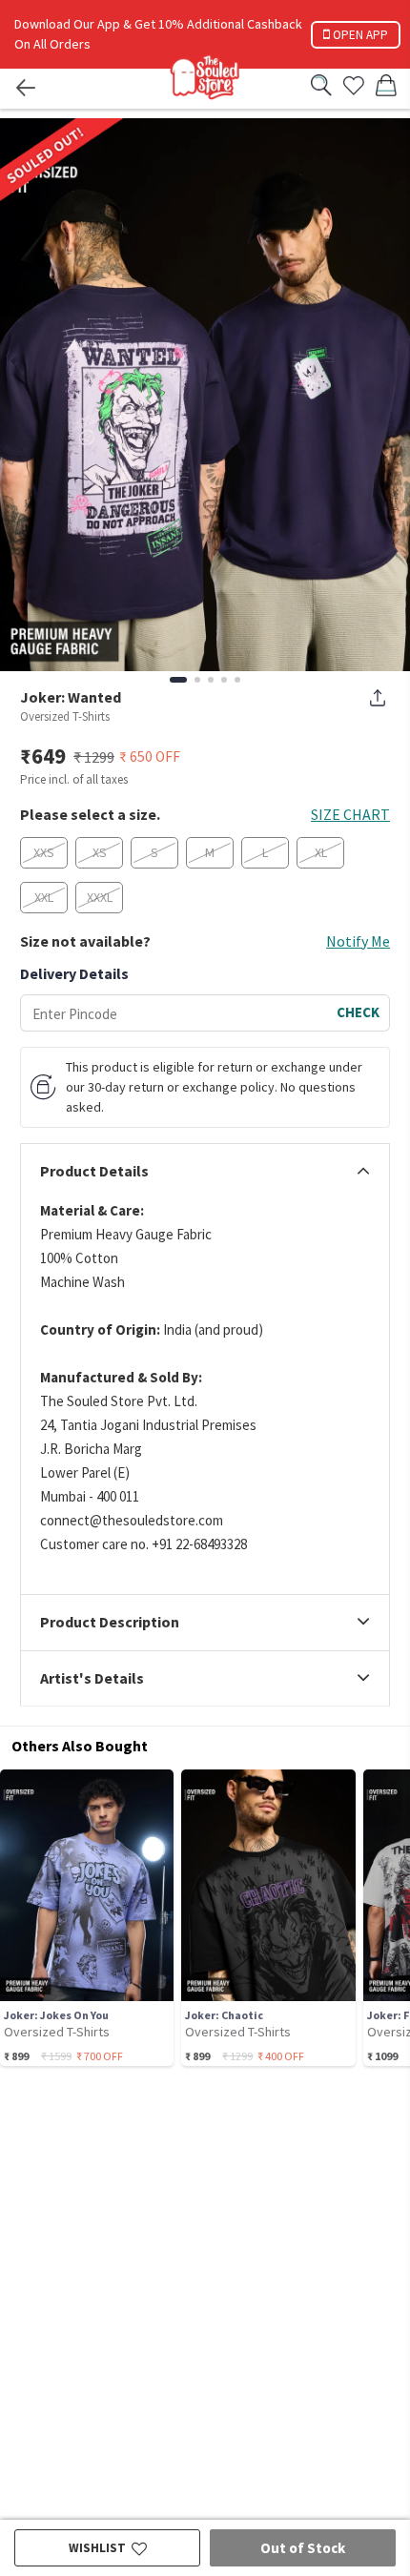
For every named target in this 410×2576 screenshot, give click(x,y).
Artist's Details (92, 1679)
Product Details (94, 1172)
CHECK (358, 1012)
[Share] (378, 698)
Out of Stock (303, 2548)
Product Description (110, 1623)
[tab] (205, 1172)
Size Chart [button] (350, 814)
